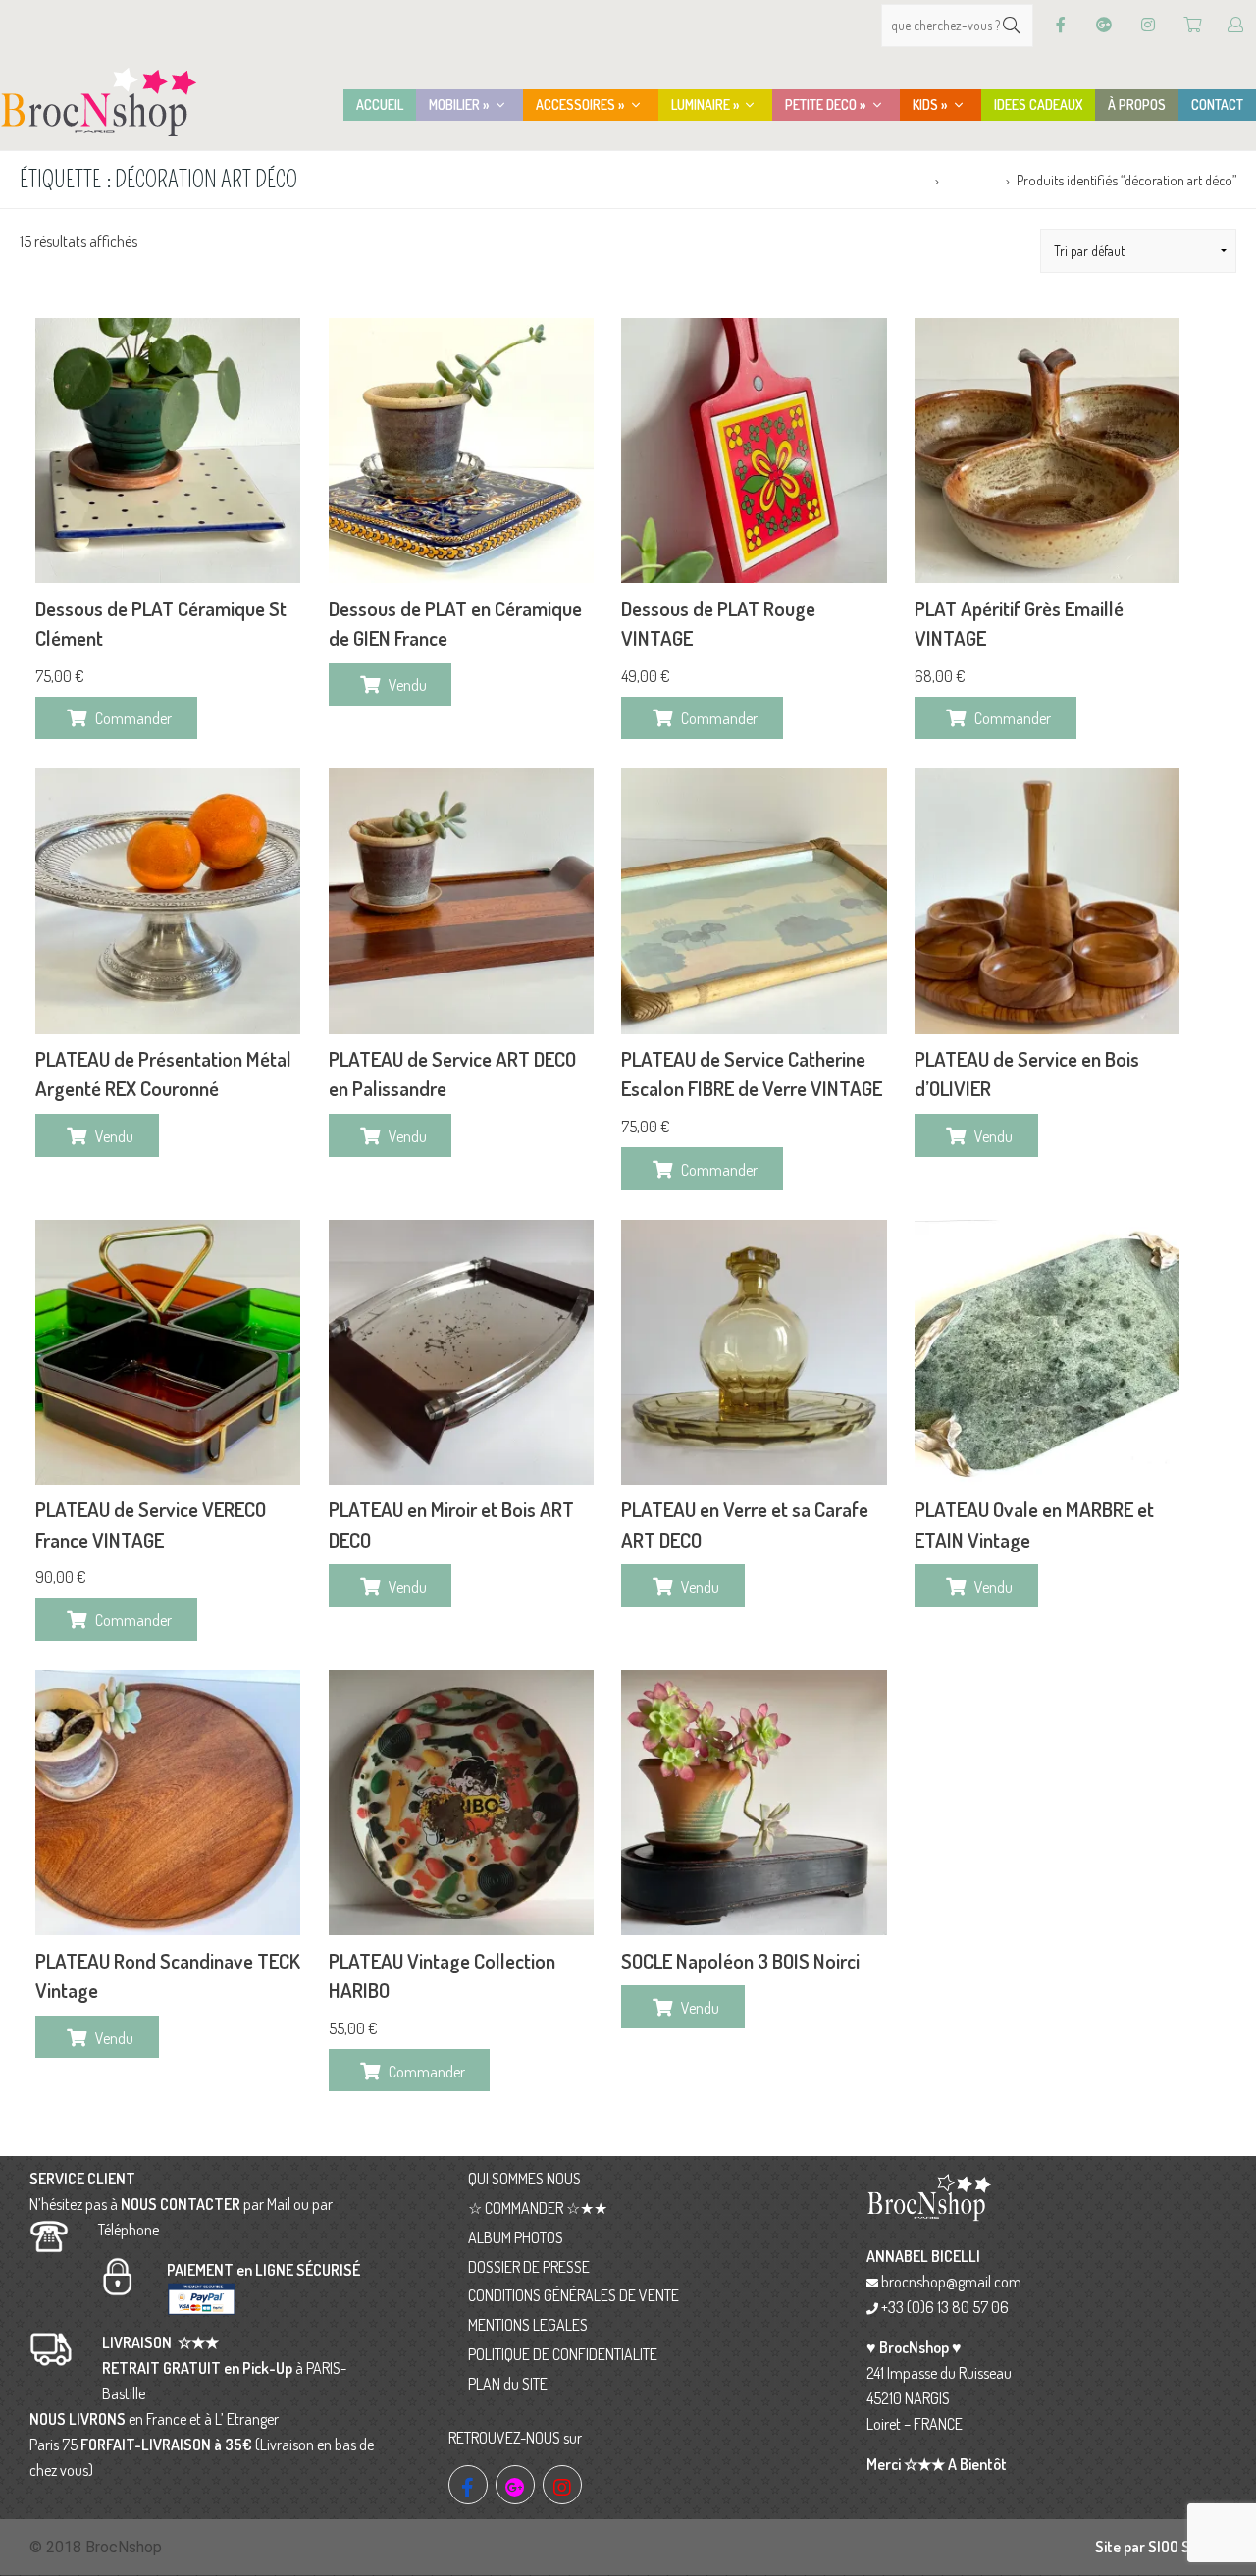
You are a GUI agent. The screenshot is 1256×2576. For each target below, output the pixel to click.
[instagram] (562, 2485)
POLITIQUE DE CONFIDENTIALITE (563, 2354)
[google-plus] (515, 2485)
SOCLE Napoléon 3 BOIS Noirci (740, 1961)
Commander (133, 718)
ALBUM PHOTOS (516, 2237)
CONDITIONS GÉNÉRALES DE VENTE (574, 2295)
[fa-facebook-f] (468, 2485)
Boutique (972, 180)
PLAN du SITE (508, 2384)
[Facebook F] (1061, 25)
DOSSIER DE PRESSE (529, 2267)
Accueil (907, 180)
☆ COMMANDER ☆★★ (538, 2208)
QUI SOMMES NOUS (524, 2179)
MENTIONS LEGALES (528, 2325)
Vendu (408, 685)
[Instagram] (1148, 25)
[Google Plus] (1104, 25)
